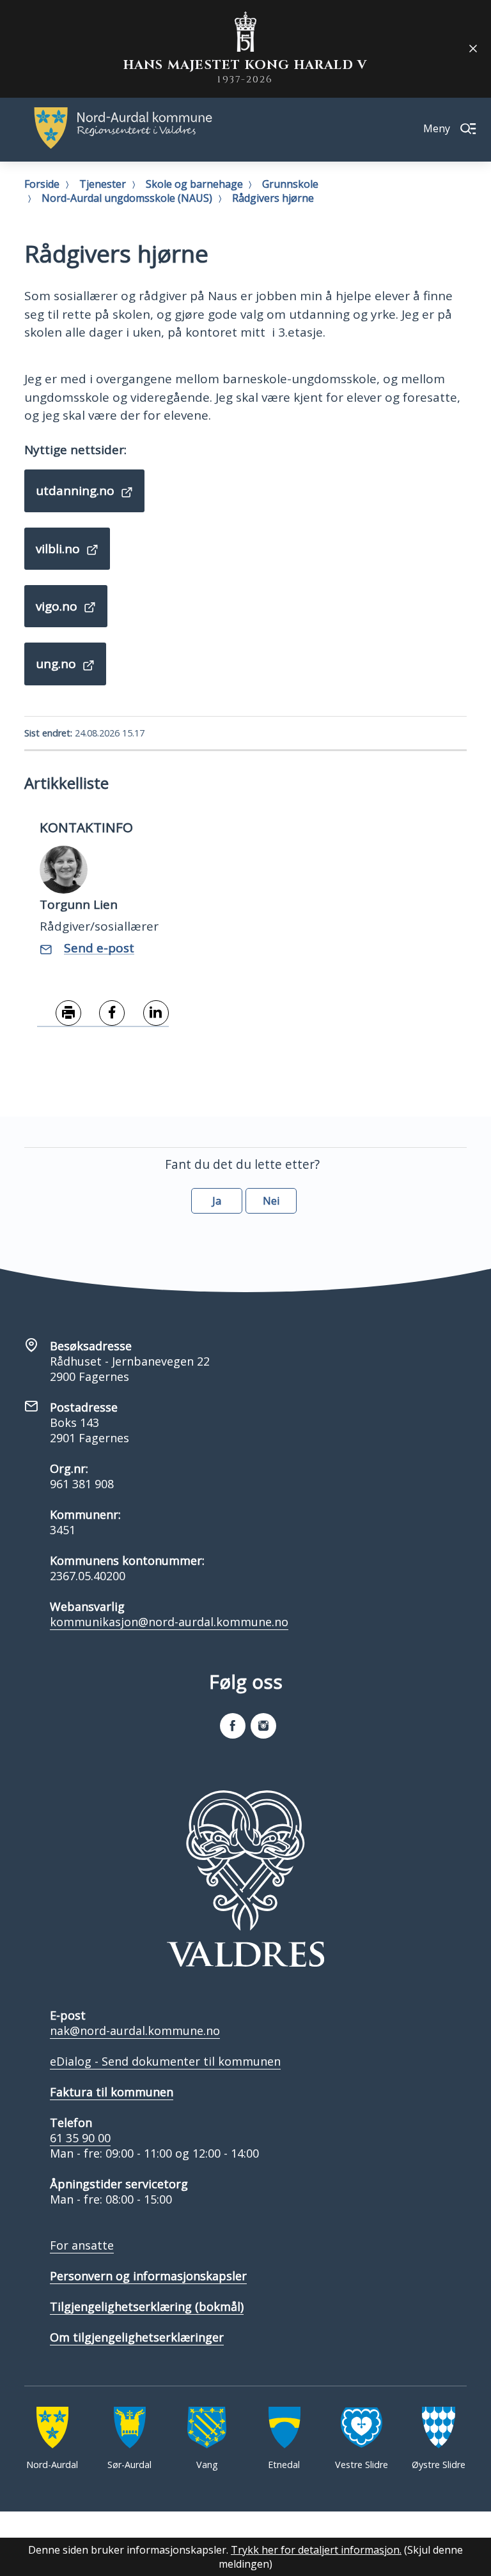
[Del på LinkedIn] (147, 1014)
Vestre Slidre (362, 2465)
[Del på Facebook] (103, 1014)
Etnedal (284, 2465)
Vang (207, 2465)
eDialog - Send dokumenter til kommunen (165, 2061)
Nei (271, 1201)
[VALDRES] (245, 1879)
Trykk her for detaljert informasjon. (316, 2550)
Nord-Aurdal (52, 2465)
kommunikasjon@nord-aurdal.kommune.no (169, 1622)
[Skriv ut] (59, 1014)
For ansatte (82, 2245)
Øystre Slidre (439, 2465)
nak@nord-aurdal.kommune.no (135, 2031)
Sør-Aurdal (129, 2465)
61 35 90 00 (80, 2138)
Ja (217, 1201)
